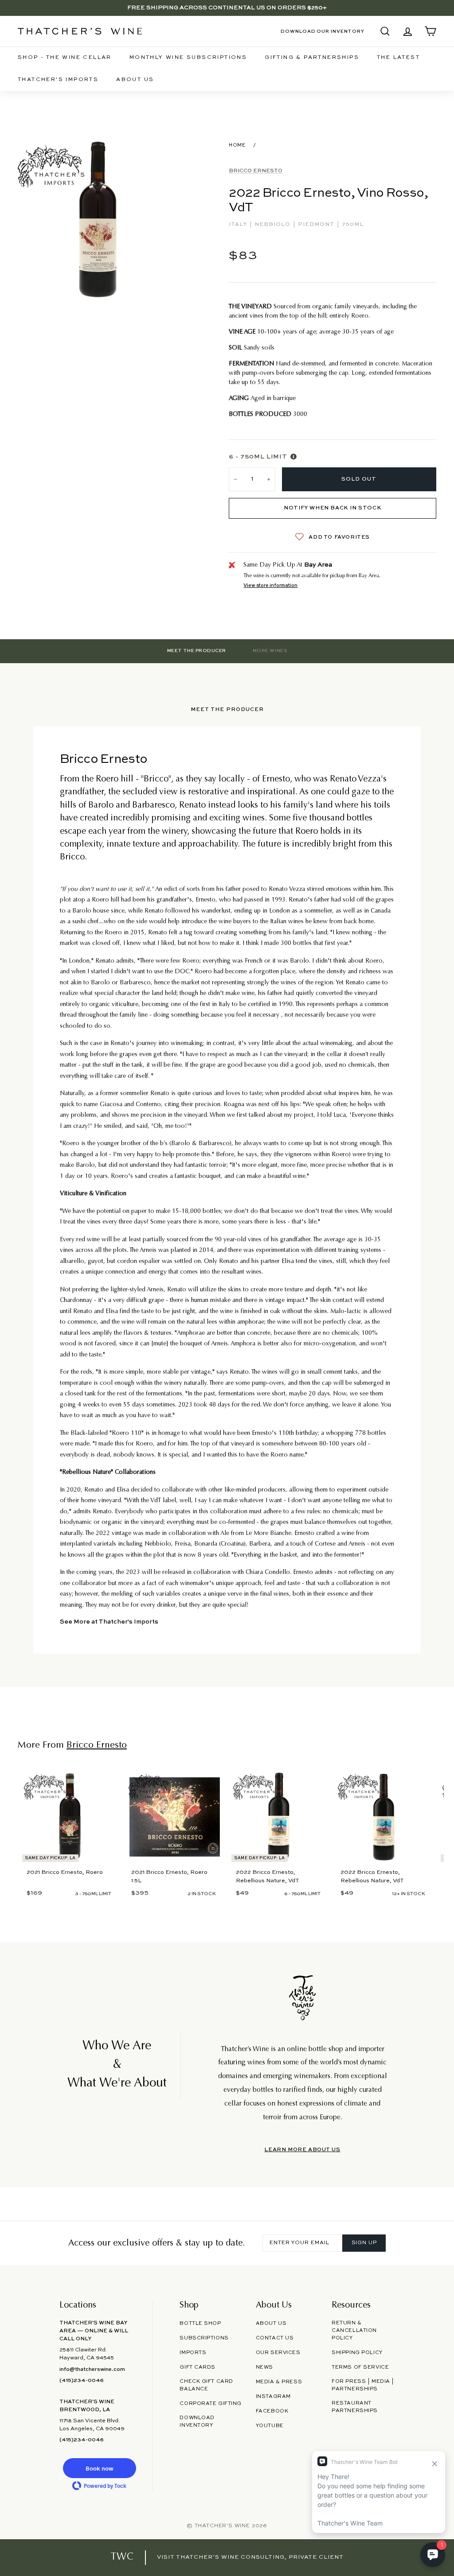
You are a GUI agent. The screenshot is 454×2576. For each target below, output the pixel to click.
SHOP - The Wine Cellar (65, 58)
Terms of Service (360, 2367)
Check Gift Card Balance (206, 2385)
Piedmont (317, 225)
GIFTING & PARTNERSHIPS (312, 58)
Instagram (273, 2397)
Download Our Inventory (323, 31)
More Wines (270, 651)
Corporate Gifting (211, 2404)
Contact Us (275, 2338)
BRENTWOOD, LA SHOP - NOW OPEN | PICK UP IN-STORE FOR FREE (227, 8)
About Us (135, 80)
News (264, 2367)
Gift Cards (198, 2367)
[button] (99, 2468)
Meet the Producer (197, 651)
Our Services (278, 2353)
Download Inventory (197, 2422)
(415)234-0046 (82, 2381)
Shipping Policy (357, 2353)
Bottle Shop (200, 2323)
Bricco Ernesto (256, 171)
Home (237, 145)
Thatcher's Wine (222, 2526)
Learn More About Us (302, 2150)
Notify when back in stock (333, 508)
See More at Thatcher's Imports (109, 1622)
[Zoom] (98, 220)
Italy (239, 225)
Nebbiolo (273, 225)
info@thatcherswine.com (92, 2370)
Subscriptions (204, 2338)
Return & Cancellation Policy (354, 2331)
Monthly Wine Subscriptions (188, 58)
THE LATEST (398, 58)
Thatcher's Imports (58, 80)
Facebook (272, 2411)
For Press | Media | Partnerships (363, 2385)
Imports (193, 2353)
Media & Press (279, 2382)
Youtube (270, 2426)
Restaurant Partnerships (355, 2407)
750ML (353, 225)
